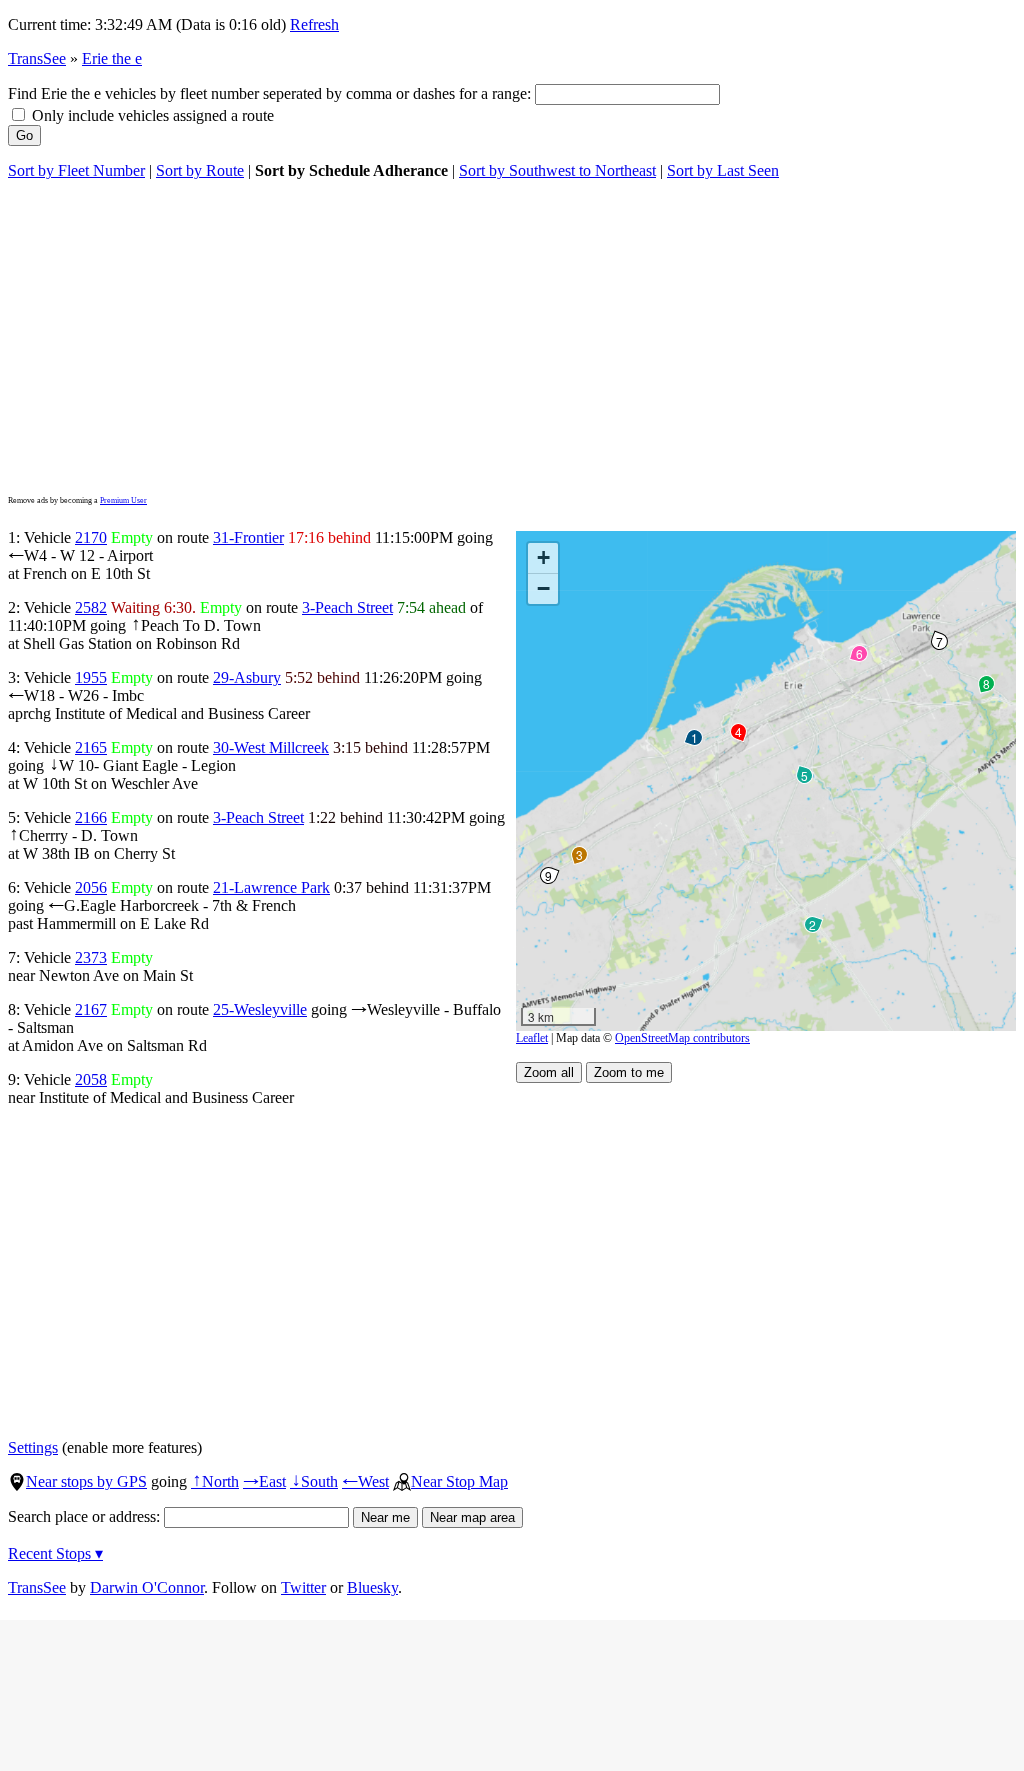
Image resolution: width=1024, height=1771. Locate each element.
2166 (91, 817)
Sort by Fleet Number (76, 170)
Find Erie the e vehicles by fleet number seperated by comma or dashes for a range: (271, 93)
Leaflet (532, 1038)
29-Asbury (247, 677)
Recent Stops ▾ (55, 1553)
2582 (91, 607)
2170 (91, 537)
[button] (693, 736)
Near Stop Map (459, 1481)
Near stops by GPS (86, 1481)
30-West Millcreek (271, 747)
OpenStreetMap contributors (682, 1038)
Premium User (123, 500)
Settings (33, 1447)
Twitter (303, 1587)
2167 (91, 1009)
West (365, 1481)
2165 (91, 747)
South (314, 1481)
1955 (91, 677)
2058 (91, 1079)
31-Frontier (248, 537)
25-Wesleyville (260, 1009)
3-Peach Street (347, 607)
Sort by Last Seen (723, 170)
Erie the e (112, 58)
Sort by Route (200, 170)
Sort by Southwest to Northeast (557, 170)
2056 (91, 887)
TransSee (37, 58)
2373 (91, 957)
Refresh (314, 24)
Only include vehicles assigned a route (151, 115)
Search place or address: (86, 1516)
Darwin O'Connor (147, 1587)
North (215, 1481)
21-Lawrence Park (271, 887)
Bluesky (372, 1587)
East (264, 1481)
